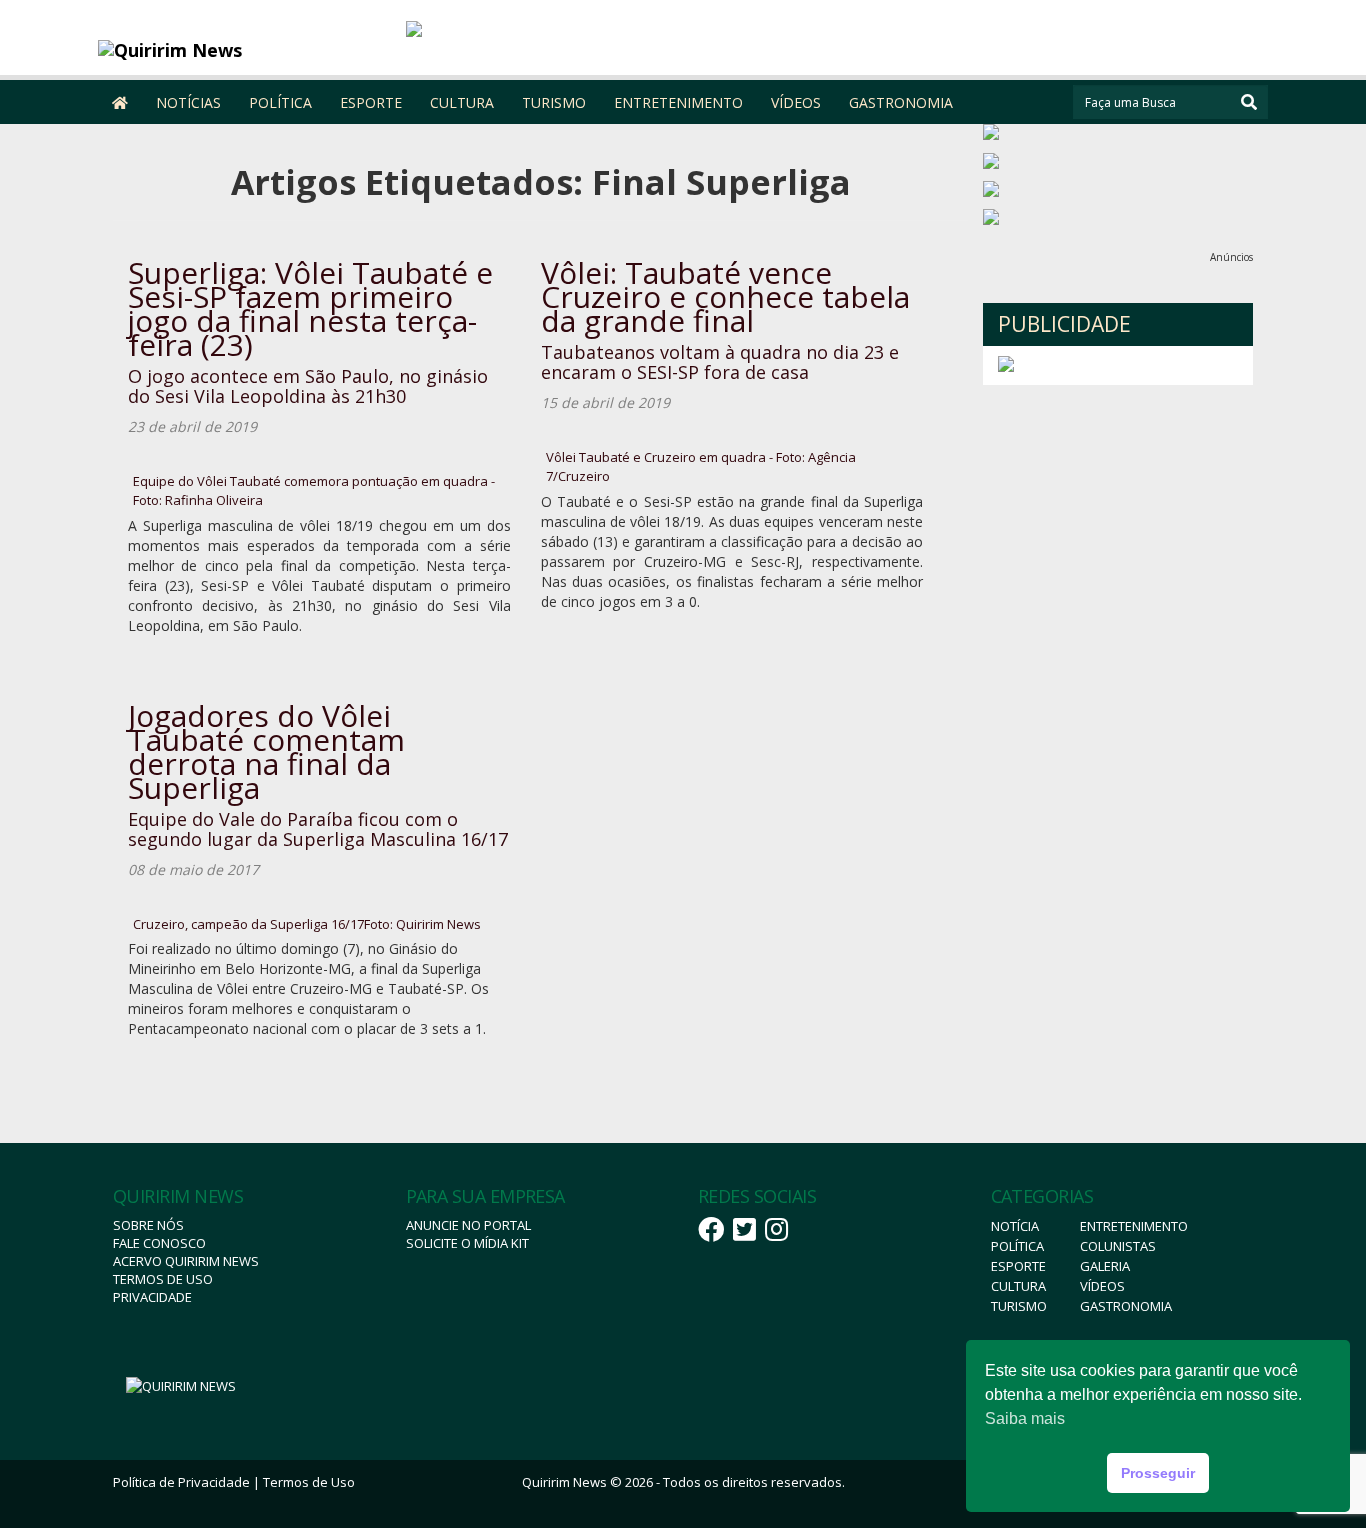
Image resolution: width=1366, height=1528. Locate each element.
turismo (1019, 1306)
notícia (1015, 1226)
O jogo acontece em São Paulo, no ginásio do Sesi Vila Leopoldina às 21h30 (308, 386)
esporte (1018, 1266)
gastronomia (1126, 1306)
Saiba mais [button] (1025, 1418)
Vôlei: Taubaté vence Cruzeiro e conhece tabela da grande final (725, 296)
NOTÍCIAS (188, 102)
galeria (1105, 1266)
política (1017, 1246)
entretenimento (1134, 1226)
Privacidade (152, 1297)
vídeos (1102, 1286)
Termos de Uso (163, 1279)
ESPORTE (371, 102)
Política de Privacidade (181, 1482)
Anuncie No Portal (468, 1225)
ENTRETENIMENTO (678, 102)
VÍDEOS (796, 102)
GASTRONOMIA (901, 102)
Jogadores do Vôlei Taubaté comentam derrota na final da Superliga (266, 751)
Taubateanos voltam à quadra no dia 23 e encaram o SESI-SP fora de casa (720, 362)
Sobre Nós (148, 1225)
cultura (1018, 1286)
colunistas (1118, 1246)
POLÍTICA (280, 102)
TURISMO (554, 102)
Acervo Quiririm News (186, 1261)
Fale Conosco (159, 1243)
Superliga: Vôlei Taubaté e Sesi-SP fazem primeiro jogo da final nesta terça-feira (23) (310, 308)
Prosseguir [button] (1158, 1473)
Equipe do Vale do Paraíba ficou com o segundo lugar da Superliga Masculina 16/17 (318, 829)
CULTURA (462, 102)
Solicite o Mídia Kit (467, 1243)
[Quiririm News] (244, 50)
